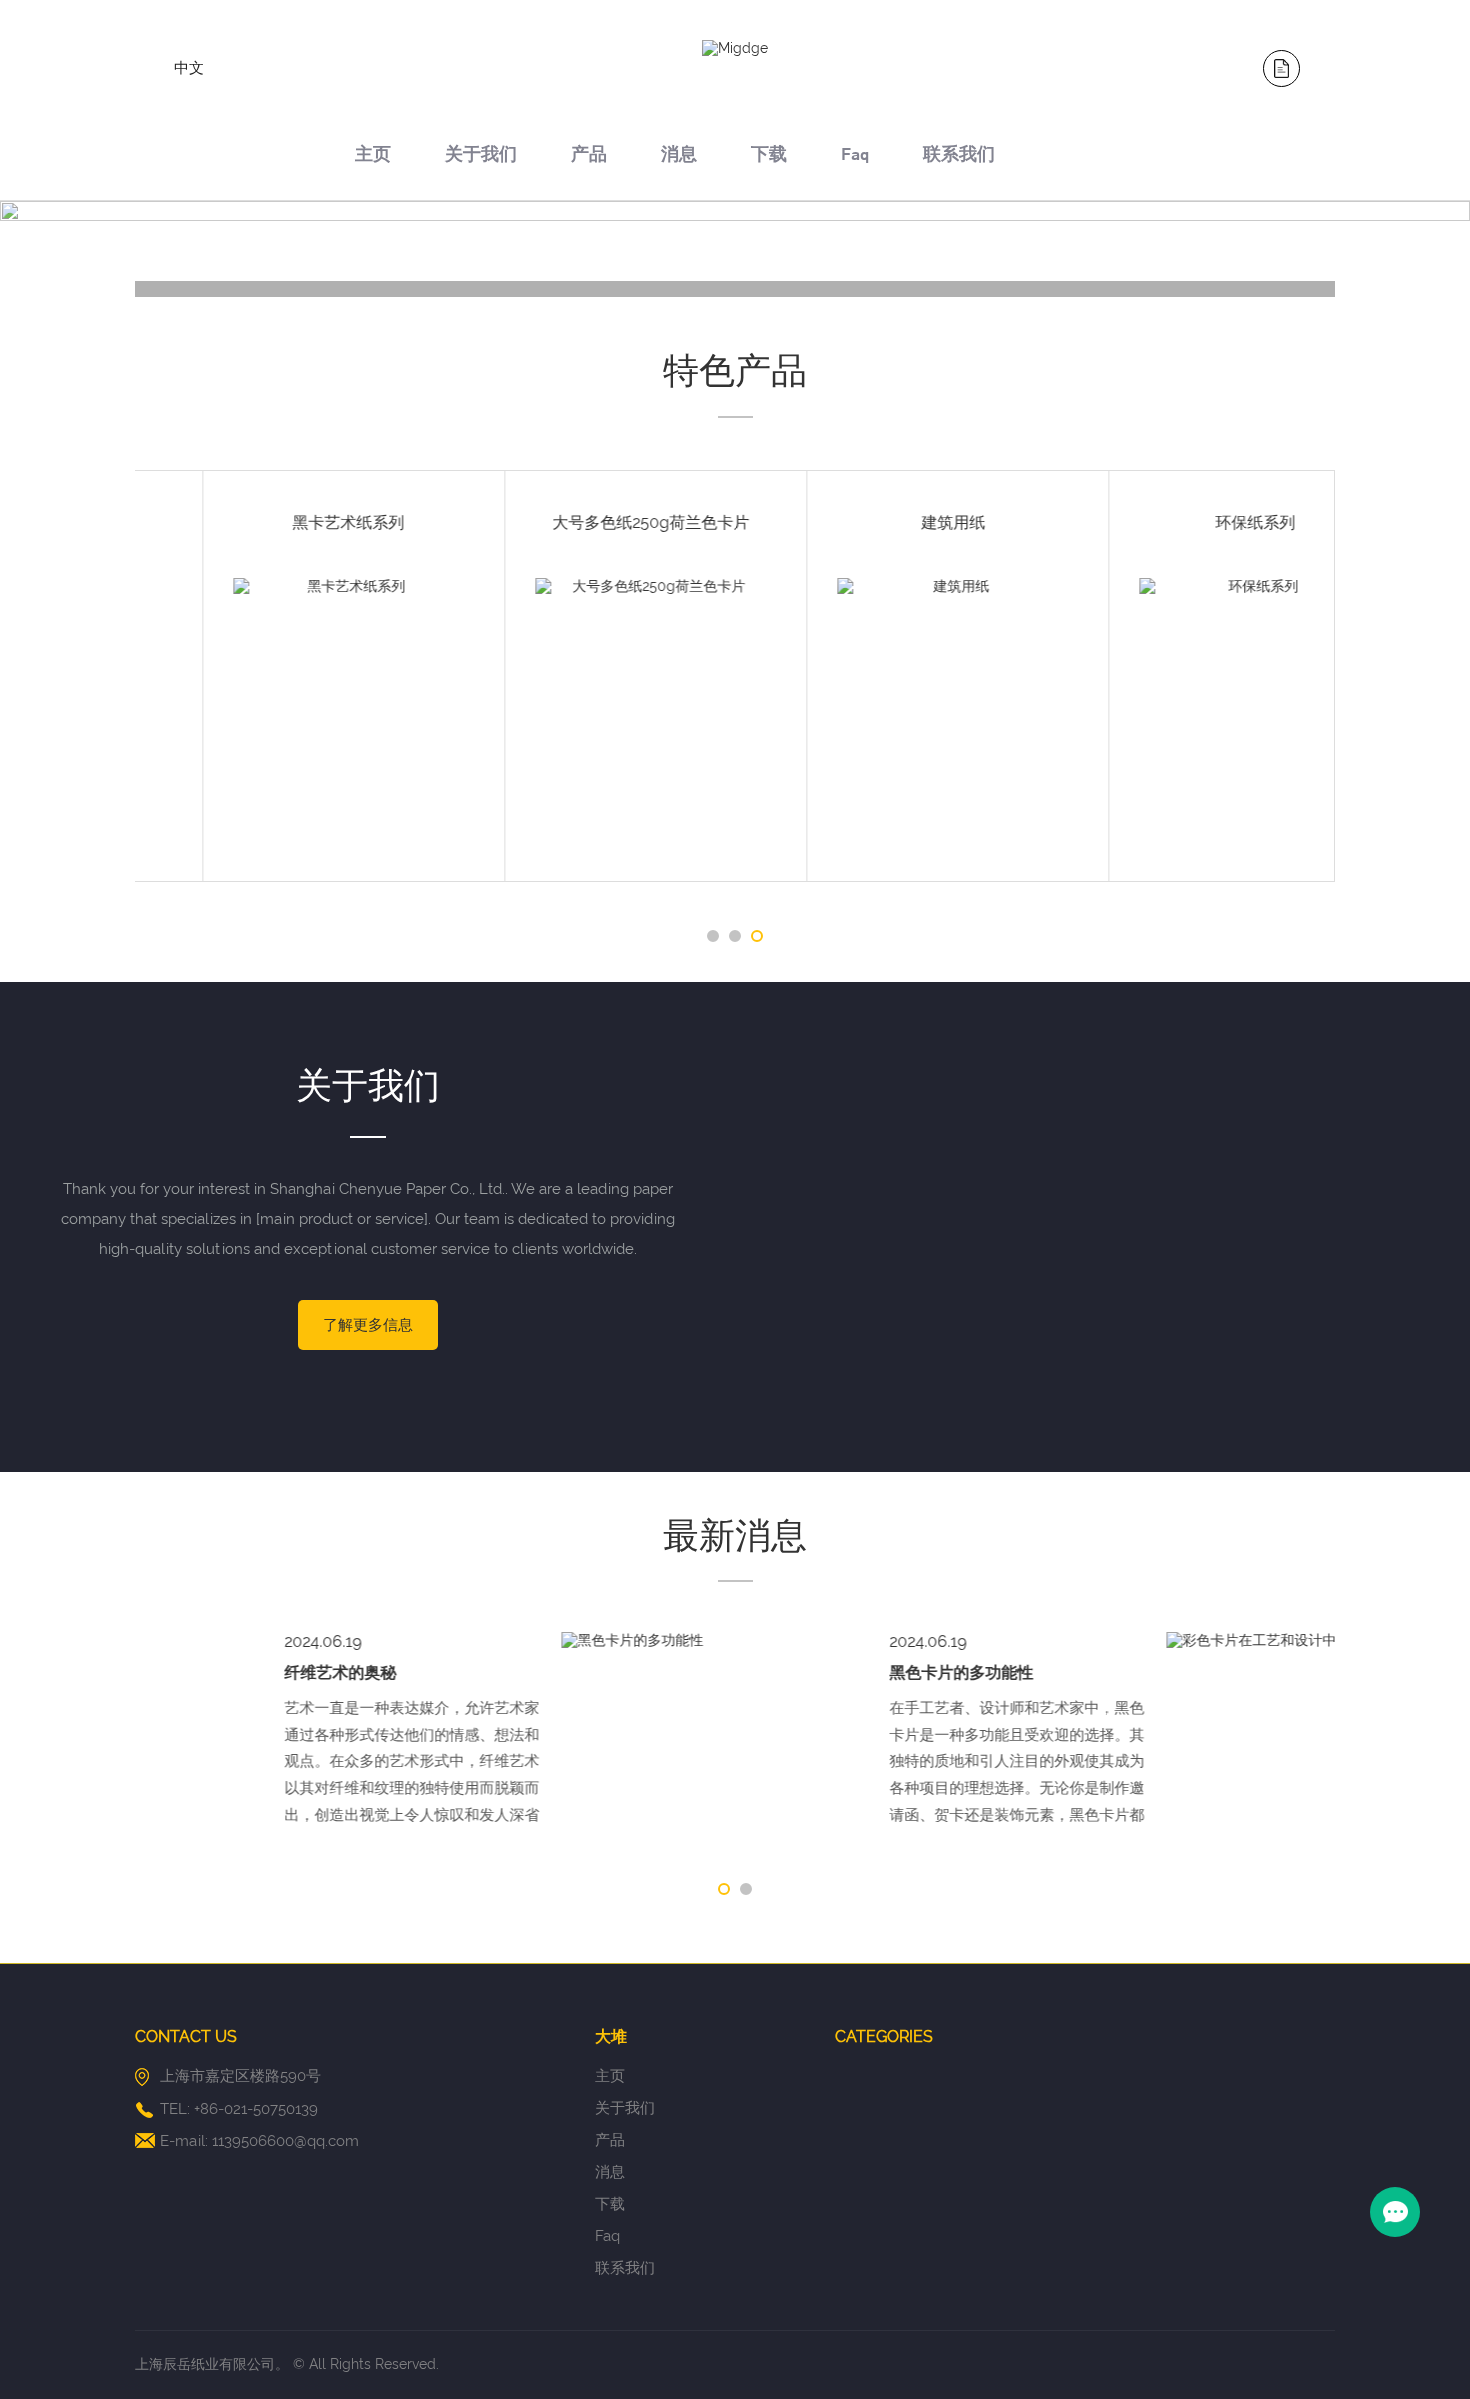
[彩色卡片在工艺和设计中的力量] (889, 1641)
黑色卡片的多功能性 (535, 1672)
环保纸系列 (584, 522)
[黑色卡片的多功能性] (284, 1641)
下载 (769, 157)
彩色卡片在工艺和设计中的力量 (1180, 1672)
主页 (373, 157)
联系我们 (959, 157)
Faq (855, 157)
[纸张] (285, 289)
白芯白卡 (1188, 522)
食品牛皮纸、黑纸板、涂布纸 (886, 522)
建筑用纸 (282, 522)
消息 (679, 157)
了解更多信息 (368, 1325)
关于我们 (481, 157)
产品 (589, 157)
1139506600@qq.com (285, 2141)
